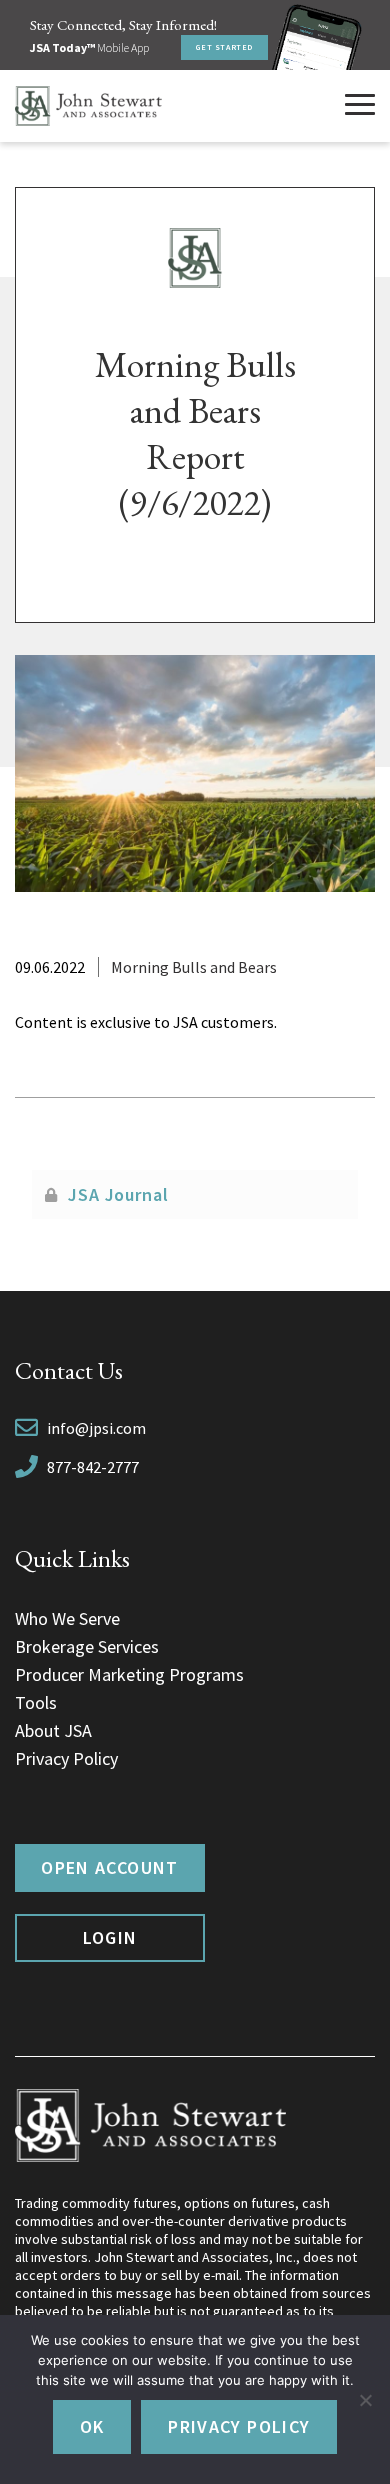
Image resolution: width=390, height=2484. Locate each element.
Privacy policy (239, 2426)
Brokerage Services (87, 1646)
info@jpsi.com (96, 1428)
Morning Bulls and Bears (194, 967)
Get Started (224, 47)
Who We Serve (67, 1618)
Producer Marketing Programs (129, 1674)
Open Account (109, 1867)
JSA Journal (118, 1194)
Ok (92, 2426)
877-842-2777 (93, 1467)
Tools (36, 1702)
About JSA (53, 1730)
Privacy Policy (66, 1758)
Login (110, 1937)
